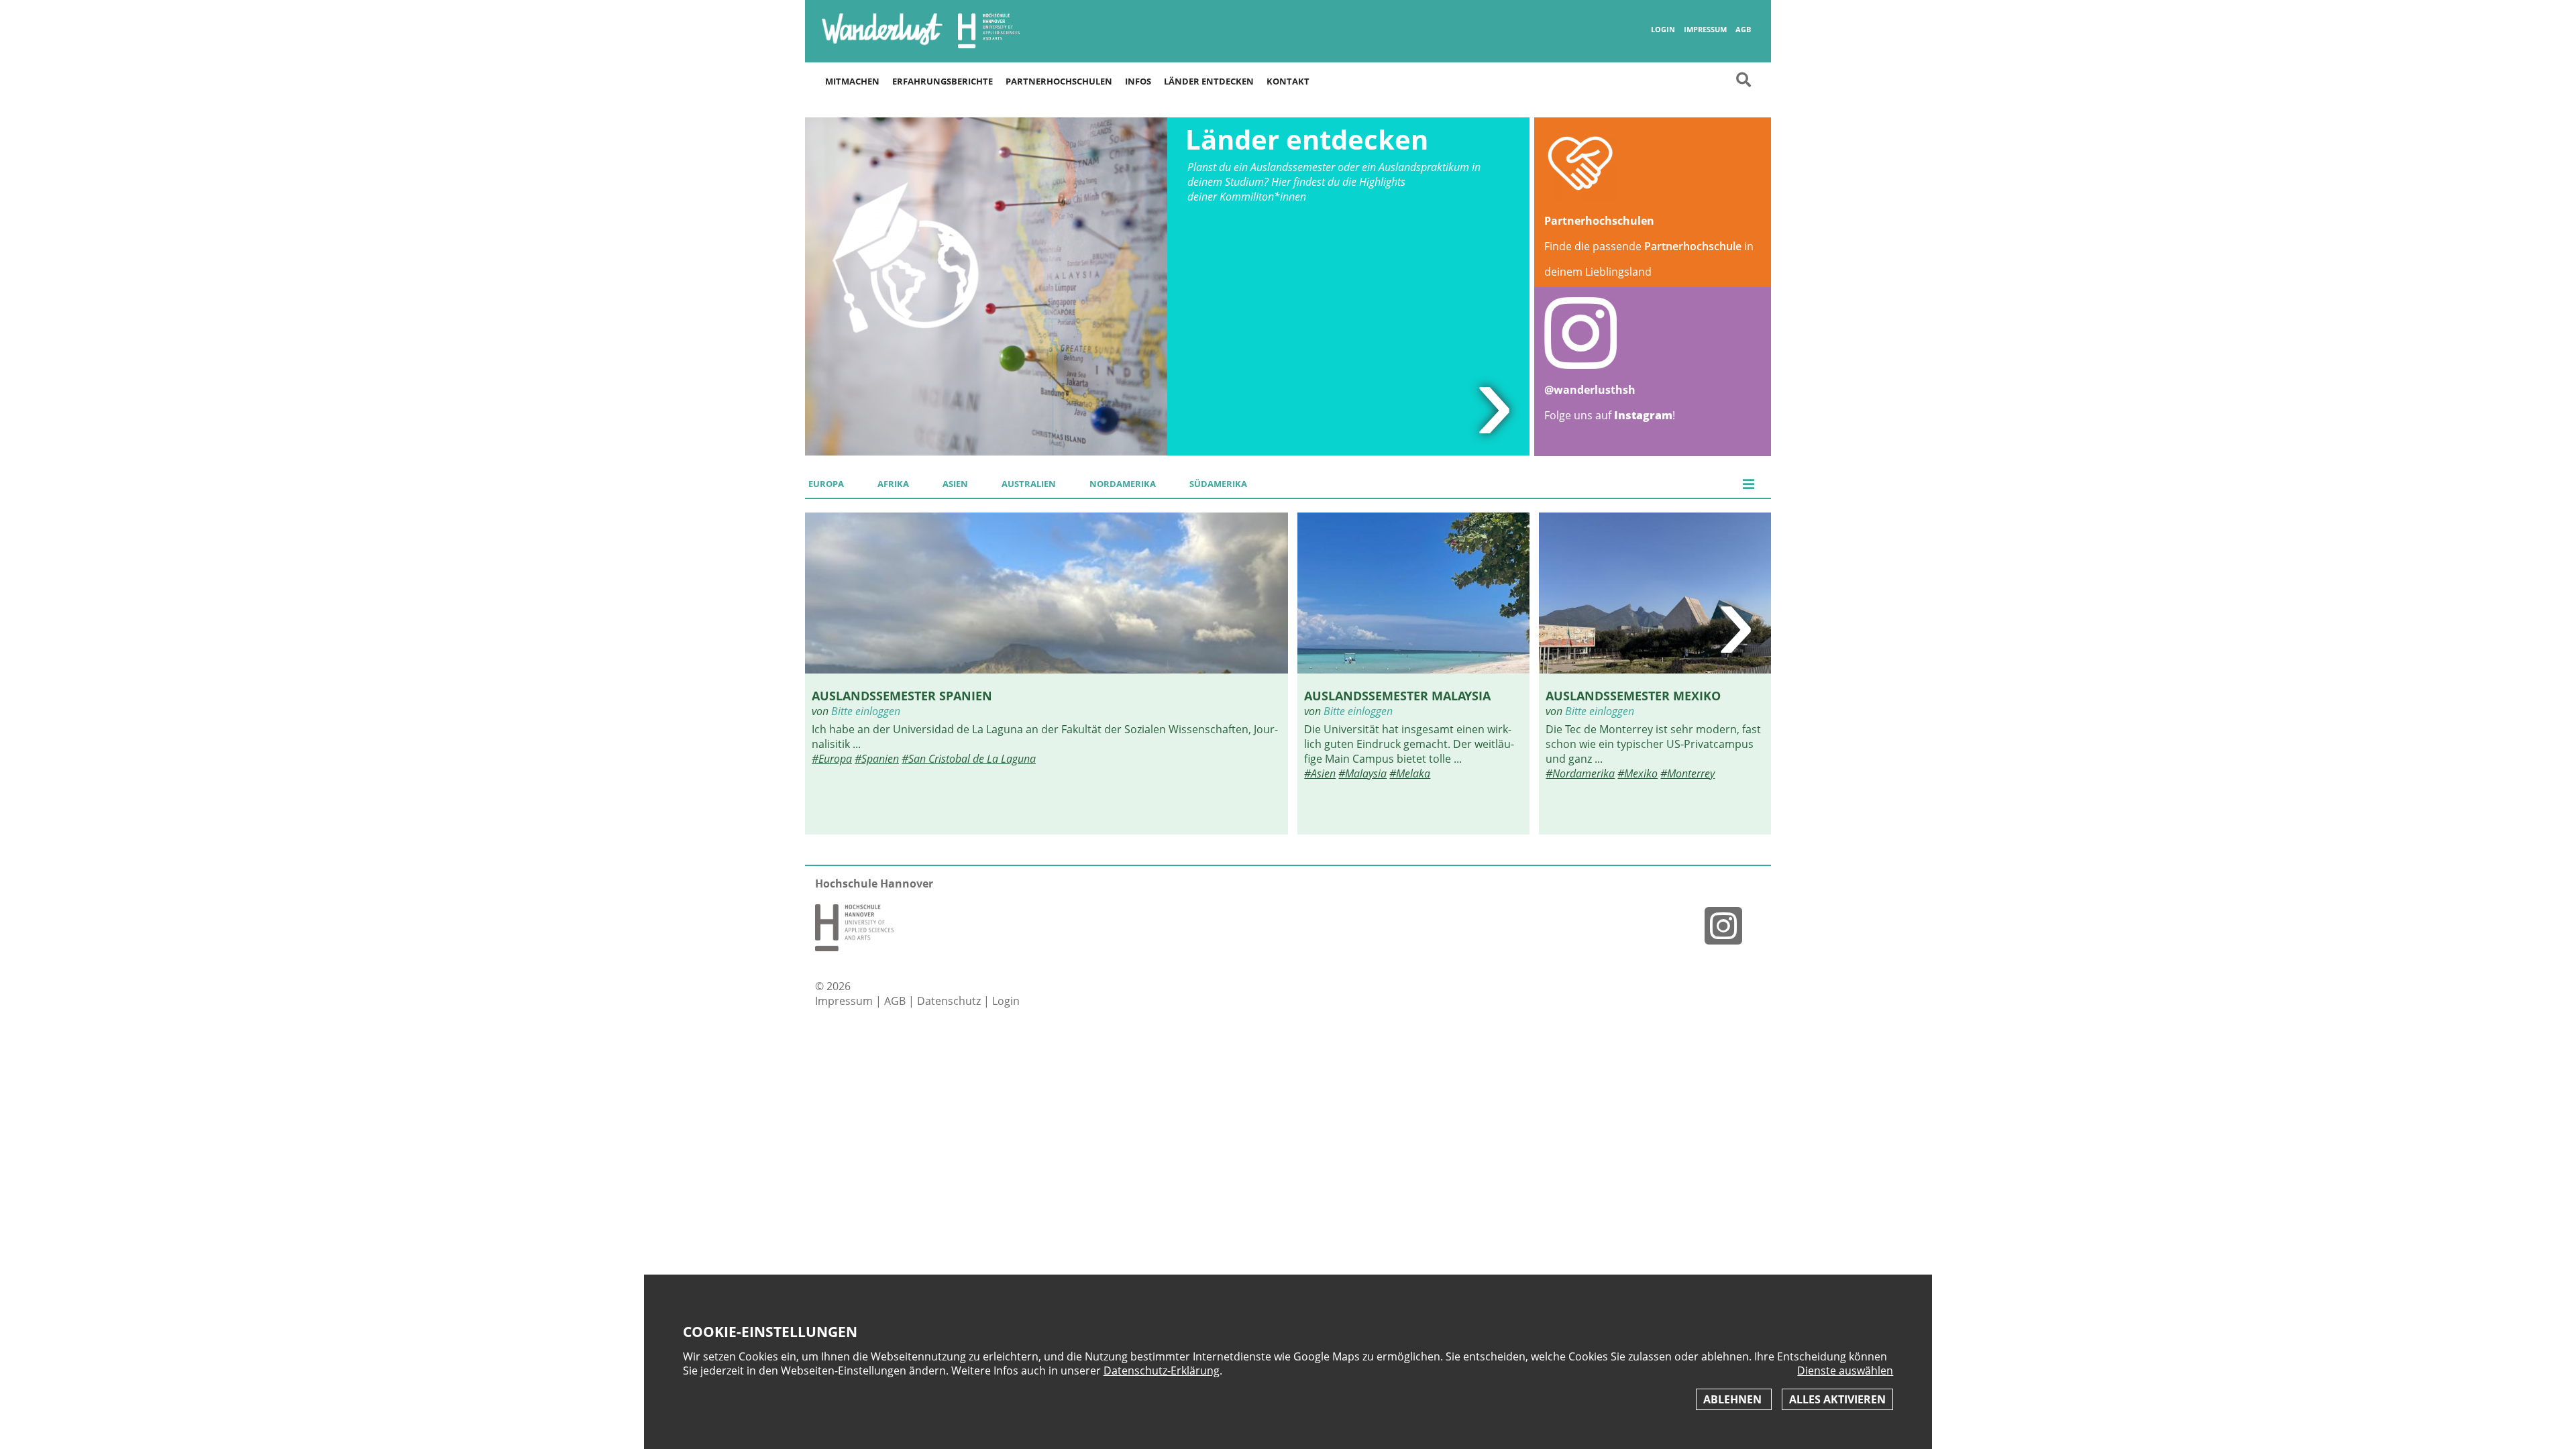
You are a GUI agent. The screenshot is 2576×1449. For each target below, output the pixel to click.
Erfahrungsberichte (943, 81)
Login (1663, 30)
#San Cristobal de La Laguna (969, 759)
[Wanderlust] (882, 44)
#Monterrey (1687, 773)
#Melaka (1410, 773)
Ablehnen (1734, 1399)
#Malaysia (1362, 773)
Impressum (1705, 30)
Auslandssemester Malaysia (1397, 695)
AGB (1743, 30)
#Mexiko (1638, 773)
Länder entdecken (1209, 81)
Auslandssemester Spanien (902, 695)
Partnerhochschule (1693, 246)
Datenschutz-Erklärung (1162, 1371)
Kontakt (1288, 81)
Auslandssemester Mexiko (1633, 695)
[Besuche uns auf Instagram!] (1729, 925)
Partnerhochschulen (1059, 81)
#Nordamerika (1580, 773)
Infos (1138, 81)
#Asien (1320, 773)
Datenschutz (950, 1001)
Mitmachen (852, 81)
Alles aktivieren (1837, 1399)
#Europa (832, 759)
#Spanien (877, 759)
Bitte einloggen (866, 711)
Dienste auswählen (1845, 1371)
